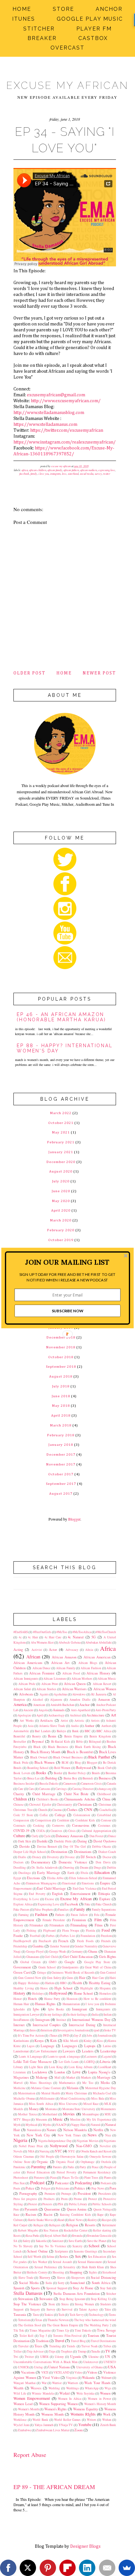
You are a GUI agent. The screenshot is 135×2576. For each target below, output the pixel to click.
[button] (67, 1262)
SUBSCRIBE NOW (68, 1311)
